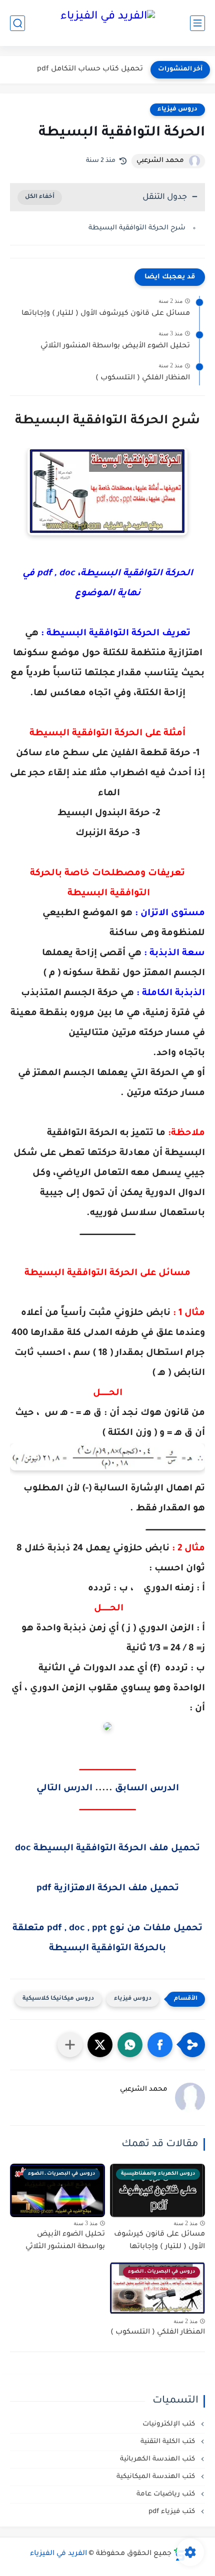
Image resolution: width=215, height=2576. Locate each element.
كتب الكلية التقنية (169, 2442)
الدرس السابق (147, 1789)
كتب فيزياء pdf (173, 2512)
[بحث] (17, 23)
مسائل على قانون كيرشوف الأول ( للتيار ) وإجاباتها (106, 314)
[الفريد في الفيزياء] (108, 23)
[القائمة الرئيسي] (197, 23)
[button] (160, 2045)
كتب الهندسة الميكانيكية (157, 2477)
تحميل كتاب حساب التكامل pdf (90, 69)
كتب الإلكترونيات (170, 2424)
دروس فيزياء (177, 109)
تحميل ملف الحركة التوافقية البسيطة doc (107, 1849)
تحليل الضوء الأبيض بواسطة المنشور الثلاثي (115, 346)
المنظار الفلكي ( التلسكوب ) (143, 378)
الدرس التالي (64, 1789)
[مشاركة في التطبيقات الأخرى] (70, 2045)
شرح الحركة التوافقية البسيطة (137, 228)
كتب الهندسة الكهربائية (158, 2459)
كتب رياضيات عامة (167, 2494)
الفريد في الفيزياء (58, 2554)
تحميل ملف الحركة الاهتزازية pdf (108, 1889)
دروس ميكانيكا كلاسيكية (58, 1999)
